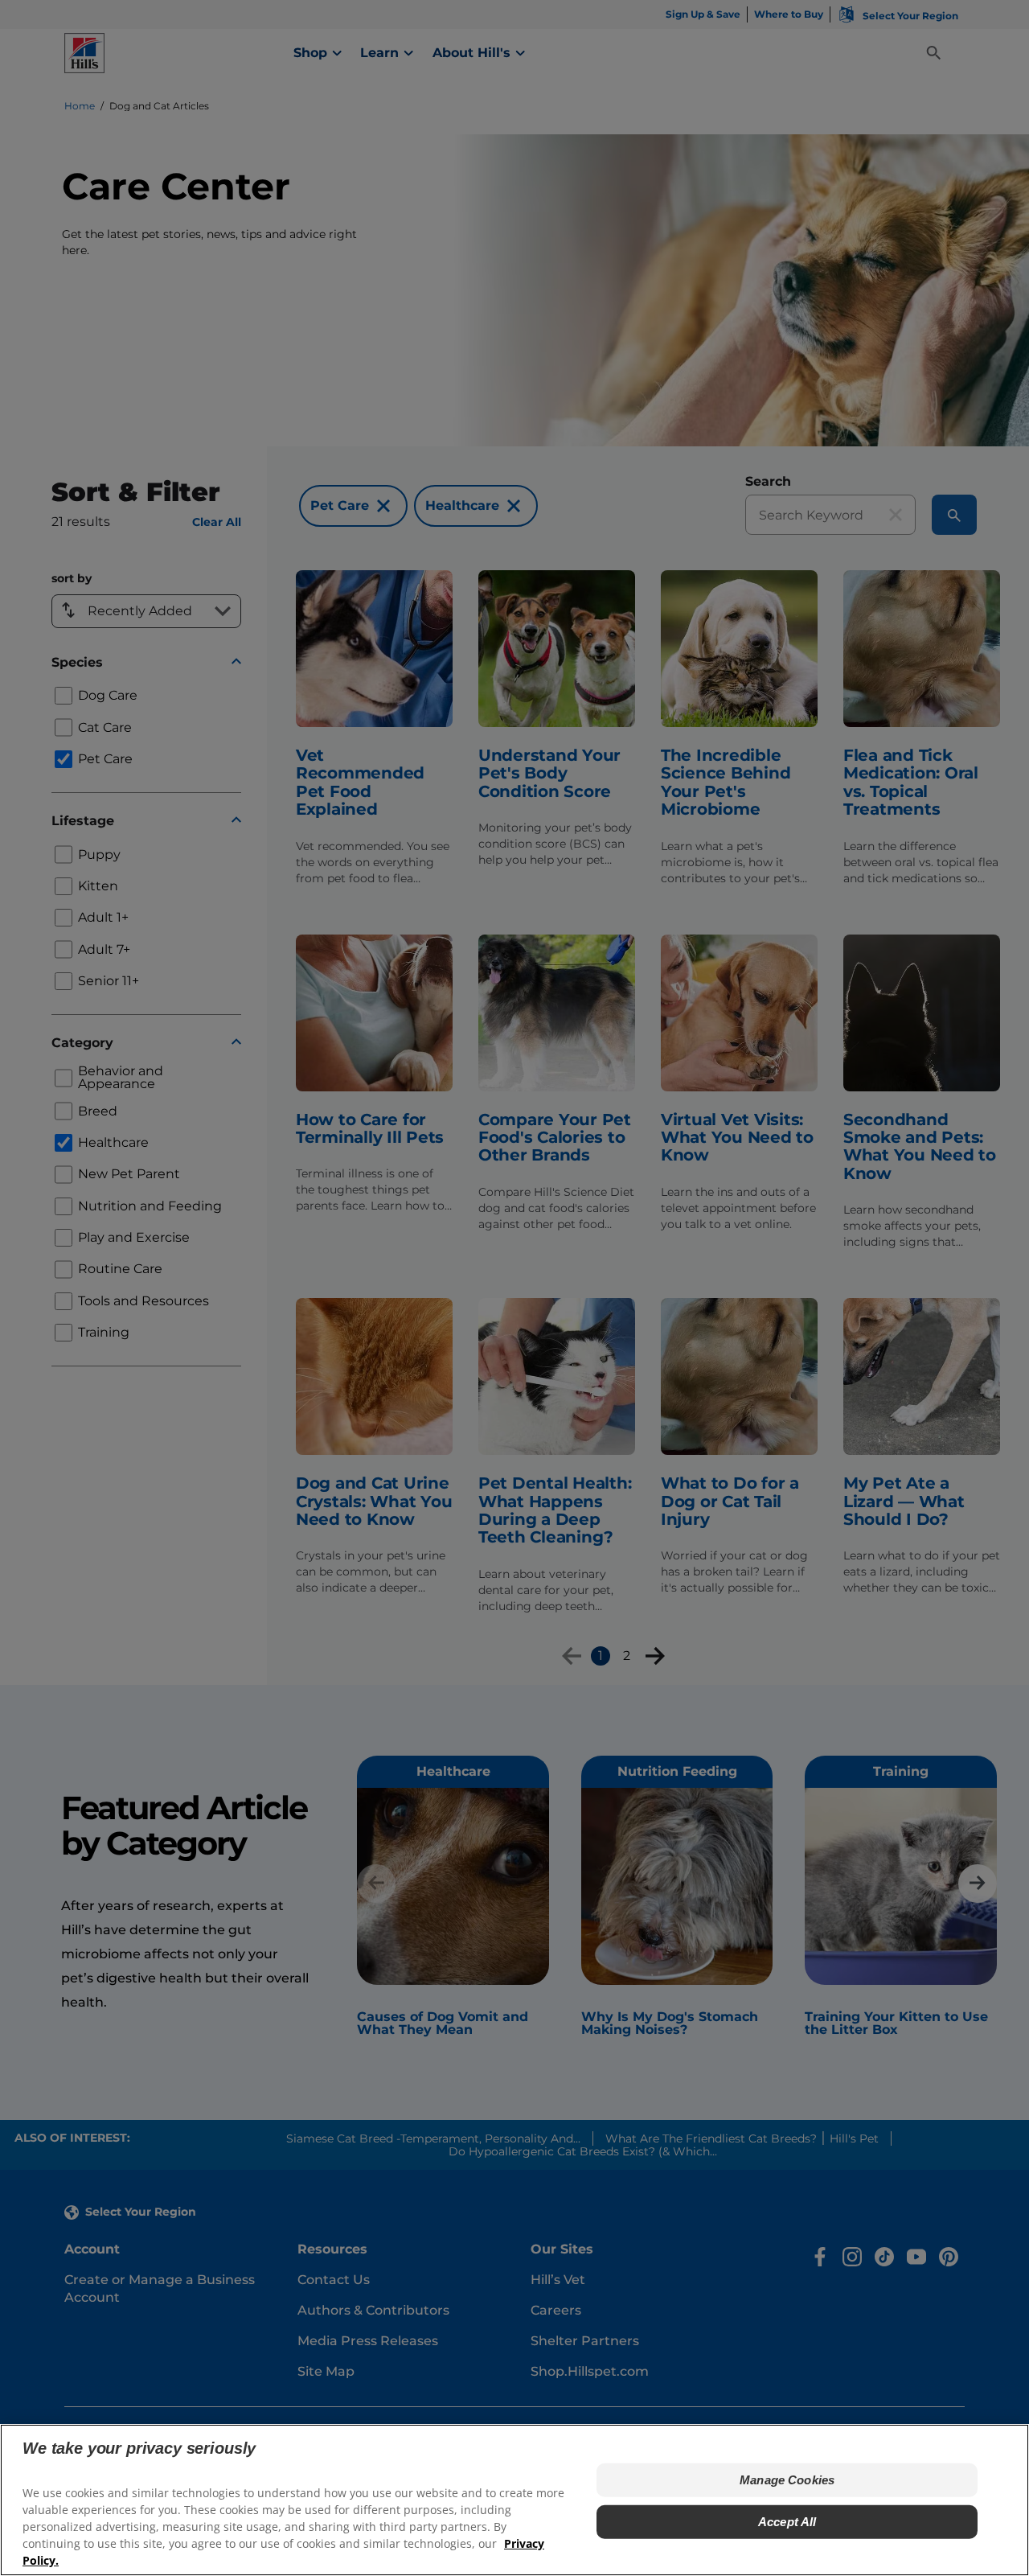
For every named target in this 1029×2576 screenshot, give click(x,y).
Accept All (787, 2522)
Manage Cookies (787, 2480)
